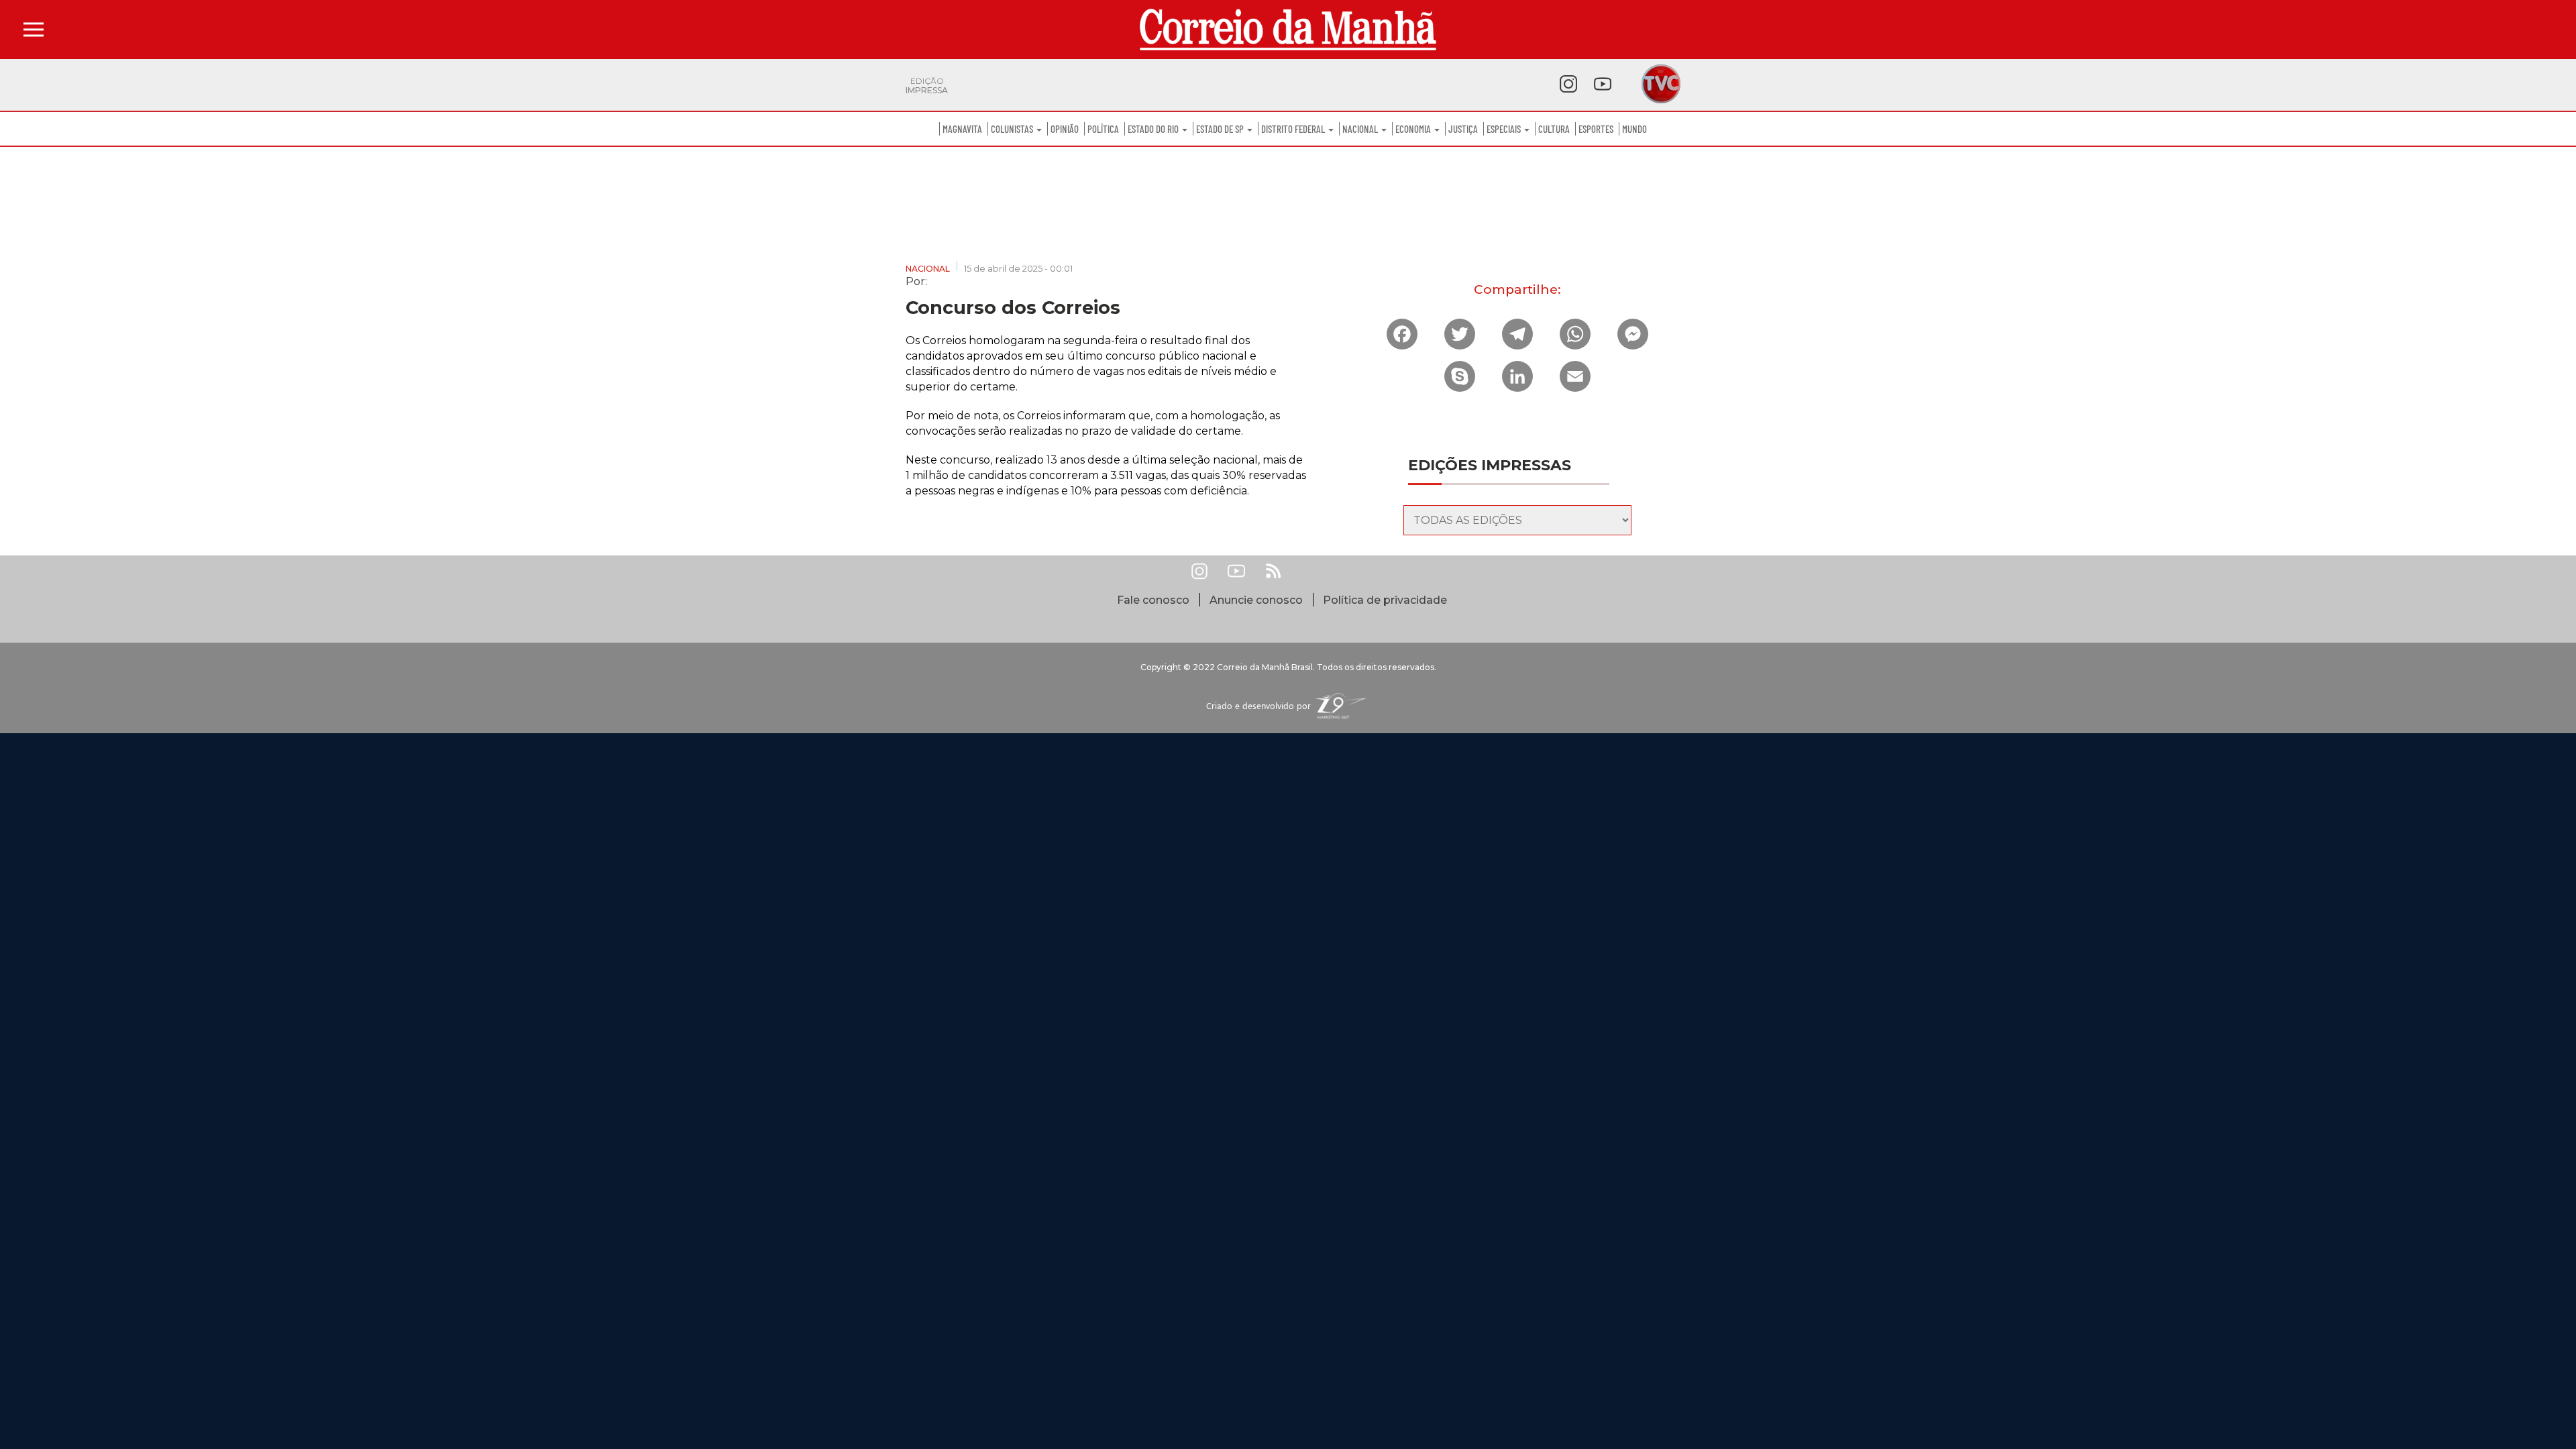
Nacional (1361, 129)
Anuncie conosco (1256, 600)
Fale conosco (1153, 600)
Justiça (1463, 129)
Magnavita (962, 129)
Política (1103, 129)
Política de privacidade (1385, 600)
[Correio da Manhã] (1288, 30)
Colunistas (1013, 129)
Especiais (1505, 129)
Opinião (1065, 129)
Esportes (1596, 129)
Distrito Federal (1294, 129)
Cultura (1554, 129)
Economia (1414, 129)
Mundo (1634, 129)
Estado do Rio (1154, 129)
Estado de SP (1221, 129)
